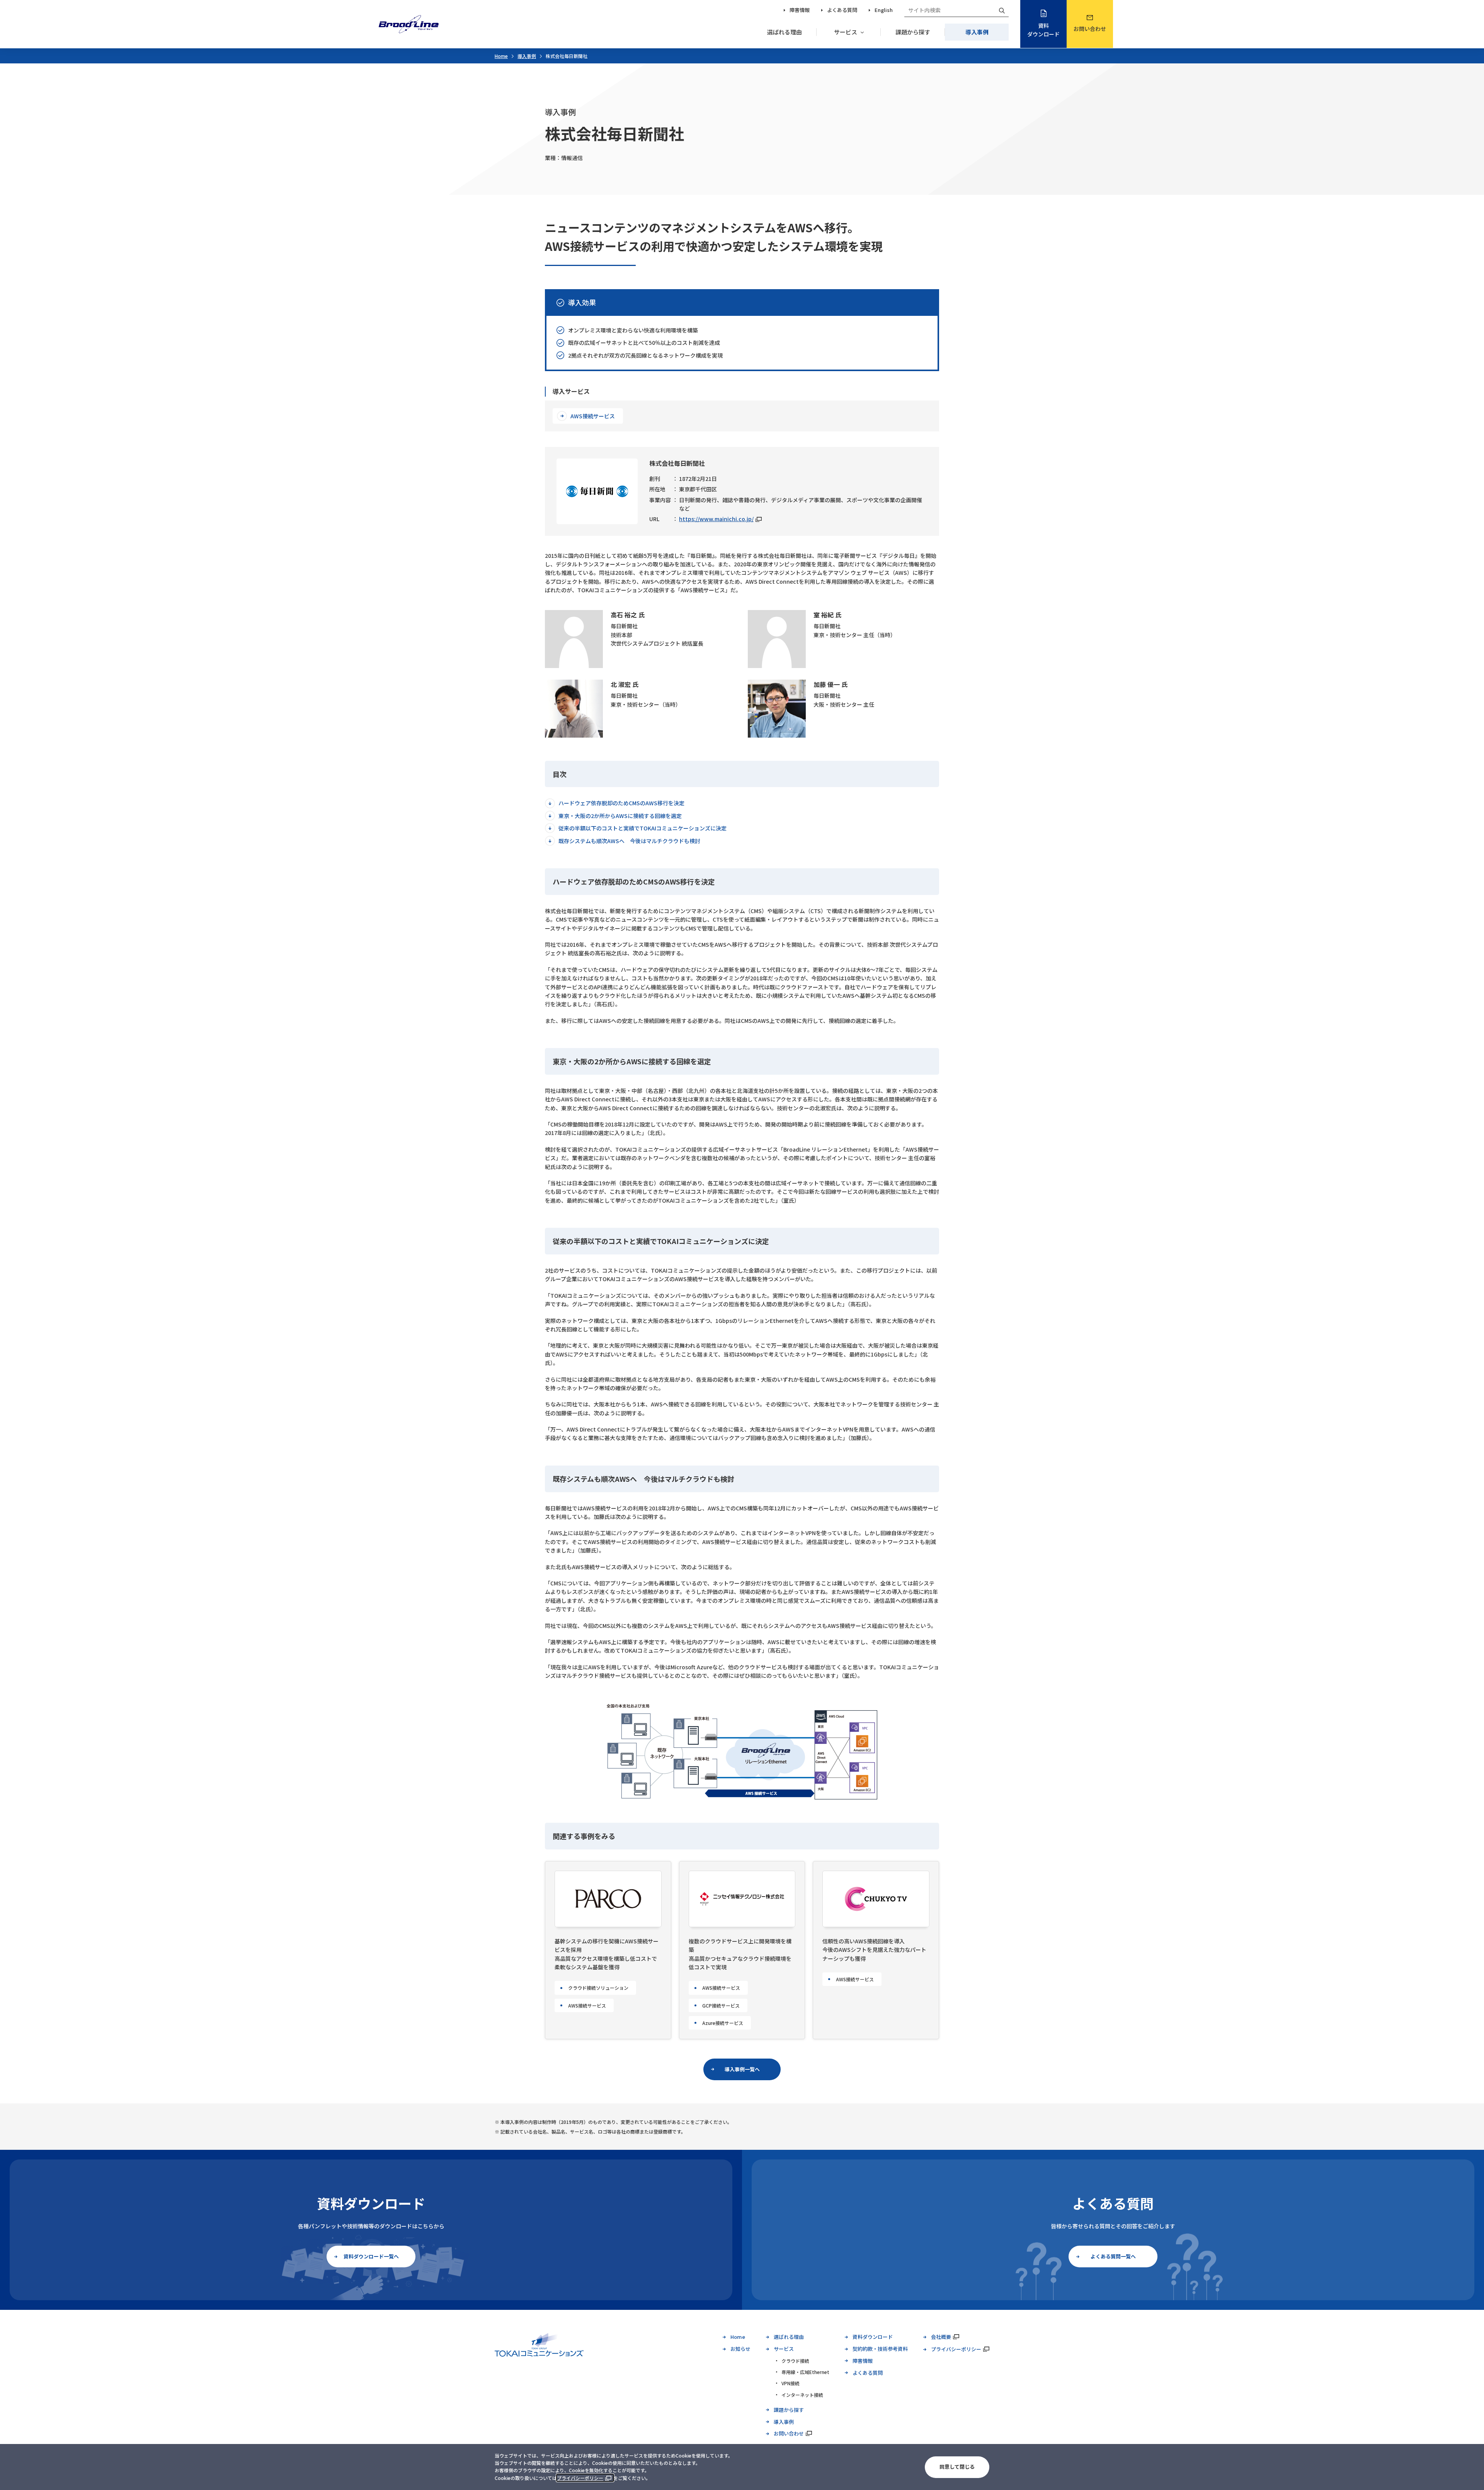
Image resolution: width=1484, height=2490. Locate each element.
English (884, 10)
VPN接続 (791, 2383)
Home (501, 56)
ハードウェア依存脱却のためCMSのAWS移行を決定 (621, 803)
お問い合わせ (1090, 29)
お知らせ (740, 2349)
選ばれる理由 (785, 32)
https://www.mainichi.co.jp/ (716, 519)
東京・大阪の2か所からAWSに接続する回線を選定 (620, 816)
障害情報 (800, 10)
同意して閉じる (957, 2467)
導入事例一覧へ (742, 2069)
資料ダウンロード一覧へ (371, 2256)
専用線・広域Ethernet (805, 2372)
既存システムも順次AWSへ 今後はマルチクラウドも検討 (629, 841)
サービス (846, 32)
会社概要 (941, 2337)
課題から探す (913, 32)
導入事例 (977, 32)
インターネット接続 (802, 2395)
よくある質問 (842, 10)
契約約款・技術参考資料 (880, 2349)
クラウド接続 (795, 2361)
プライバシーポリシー (580, 2478)
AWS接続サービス (593, 416)
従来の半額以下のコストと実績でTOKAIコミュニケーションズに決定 (642, 828)
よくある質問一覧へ (1113, 2256)
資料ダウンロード (1043, 30)
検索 (1002, 10)
